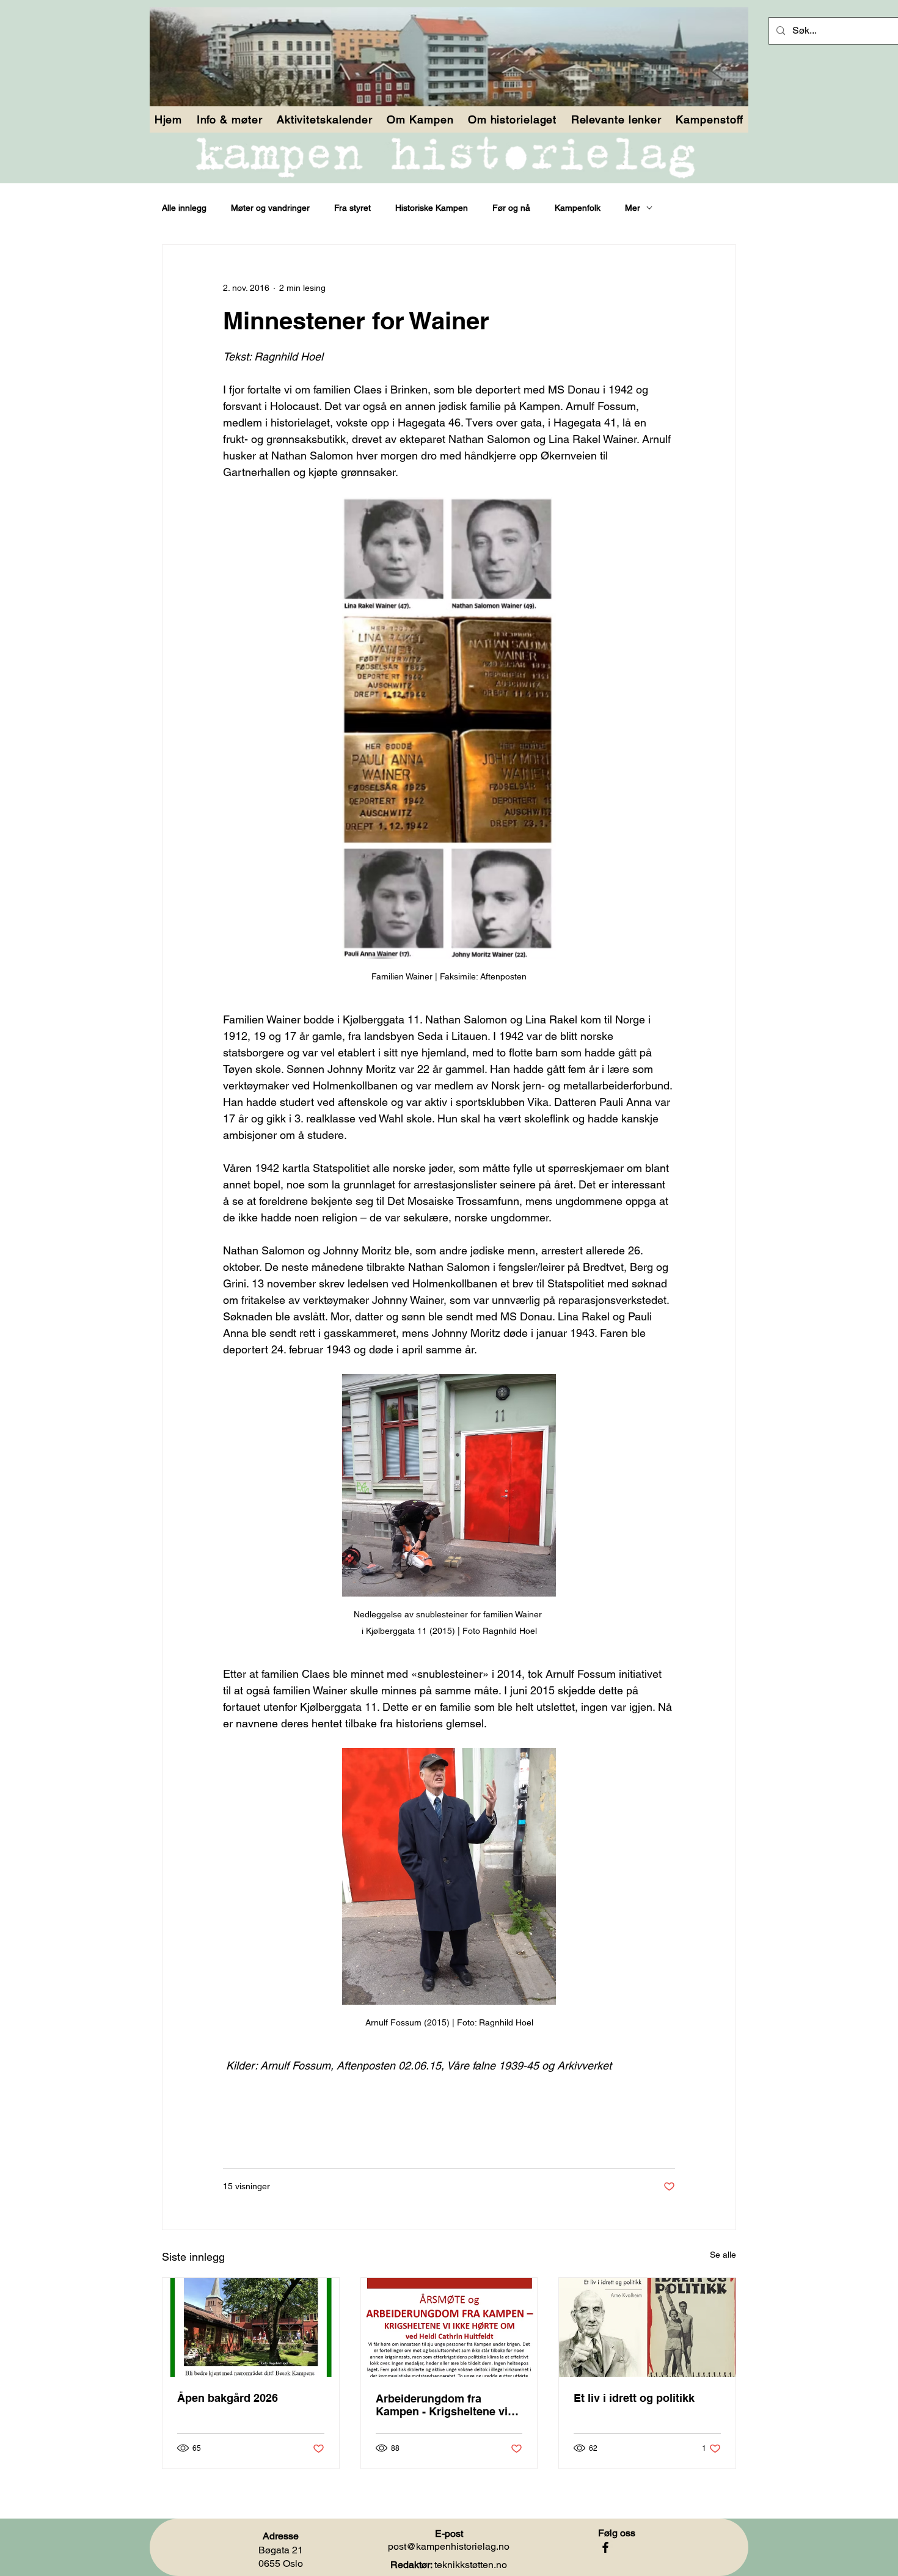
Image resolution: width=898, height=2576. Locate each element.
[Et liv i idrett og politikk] (647, 2327)
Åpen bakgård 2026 (228, 2398)
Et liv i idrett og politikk (634, 2398)
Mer (633, 208)
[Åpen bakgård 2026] (251, 2327)
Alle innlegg (184, 208)
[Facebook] (605, 2547)
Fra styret (352, 208)
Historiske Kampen (432, 208)
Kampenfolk (578, 208)
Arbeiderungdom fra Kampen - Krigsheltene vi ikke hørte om (442, 2405)
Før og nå (511, 208)
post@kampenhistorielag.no (449, 2546)
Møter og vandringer (270, 208)
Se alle (723, 2255)
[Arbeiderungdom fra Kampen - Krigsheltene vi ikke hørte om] (449, 2327)
